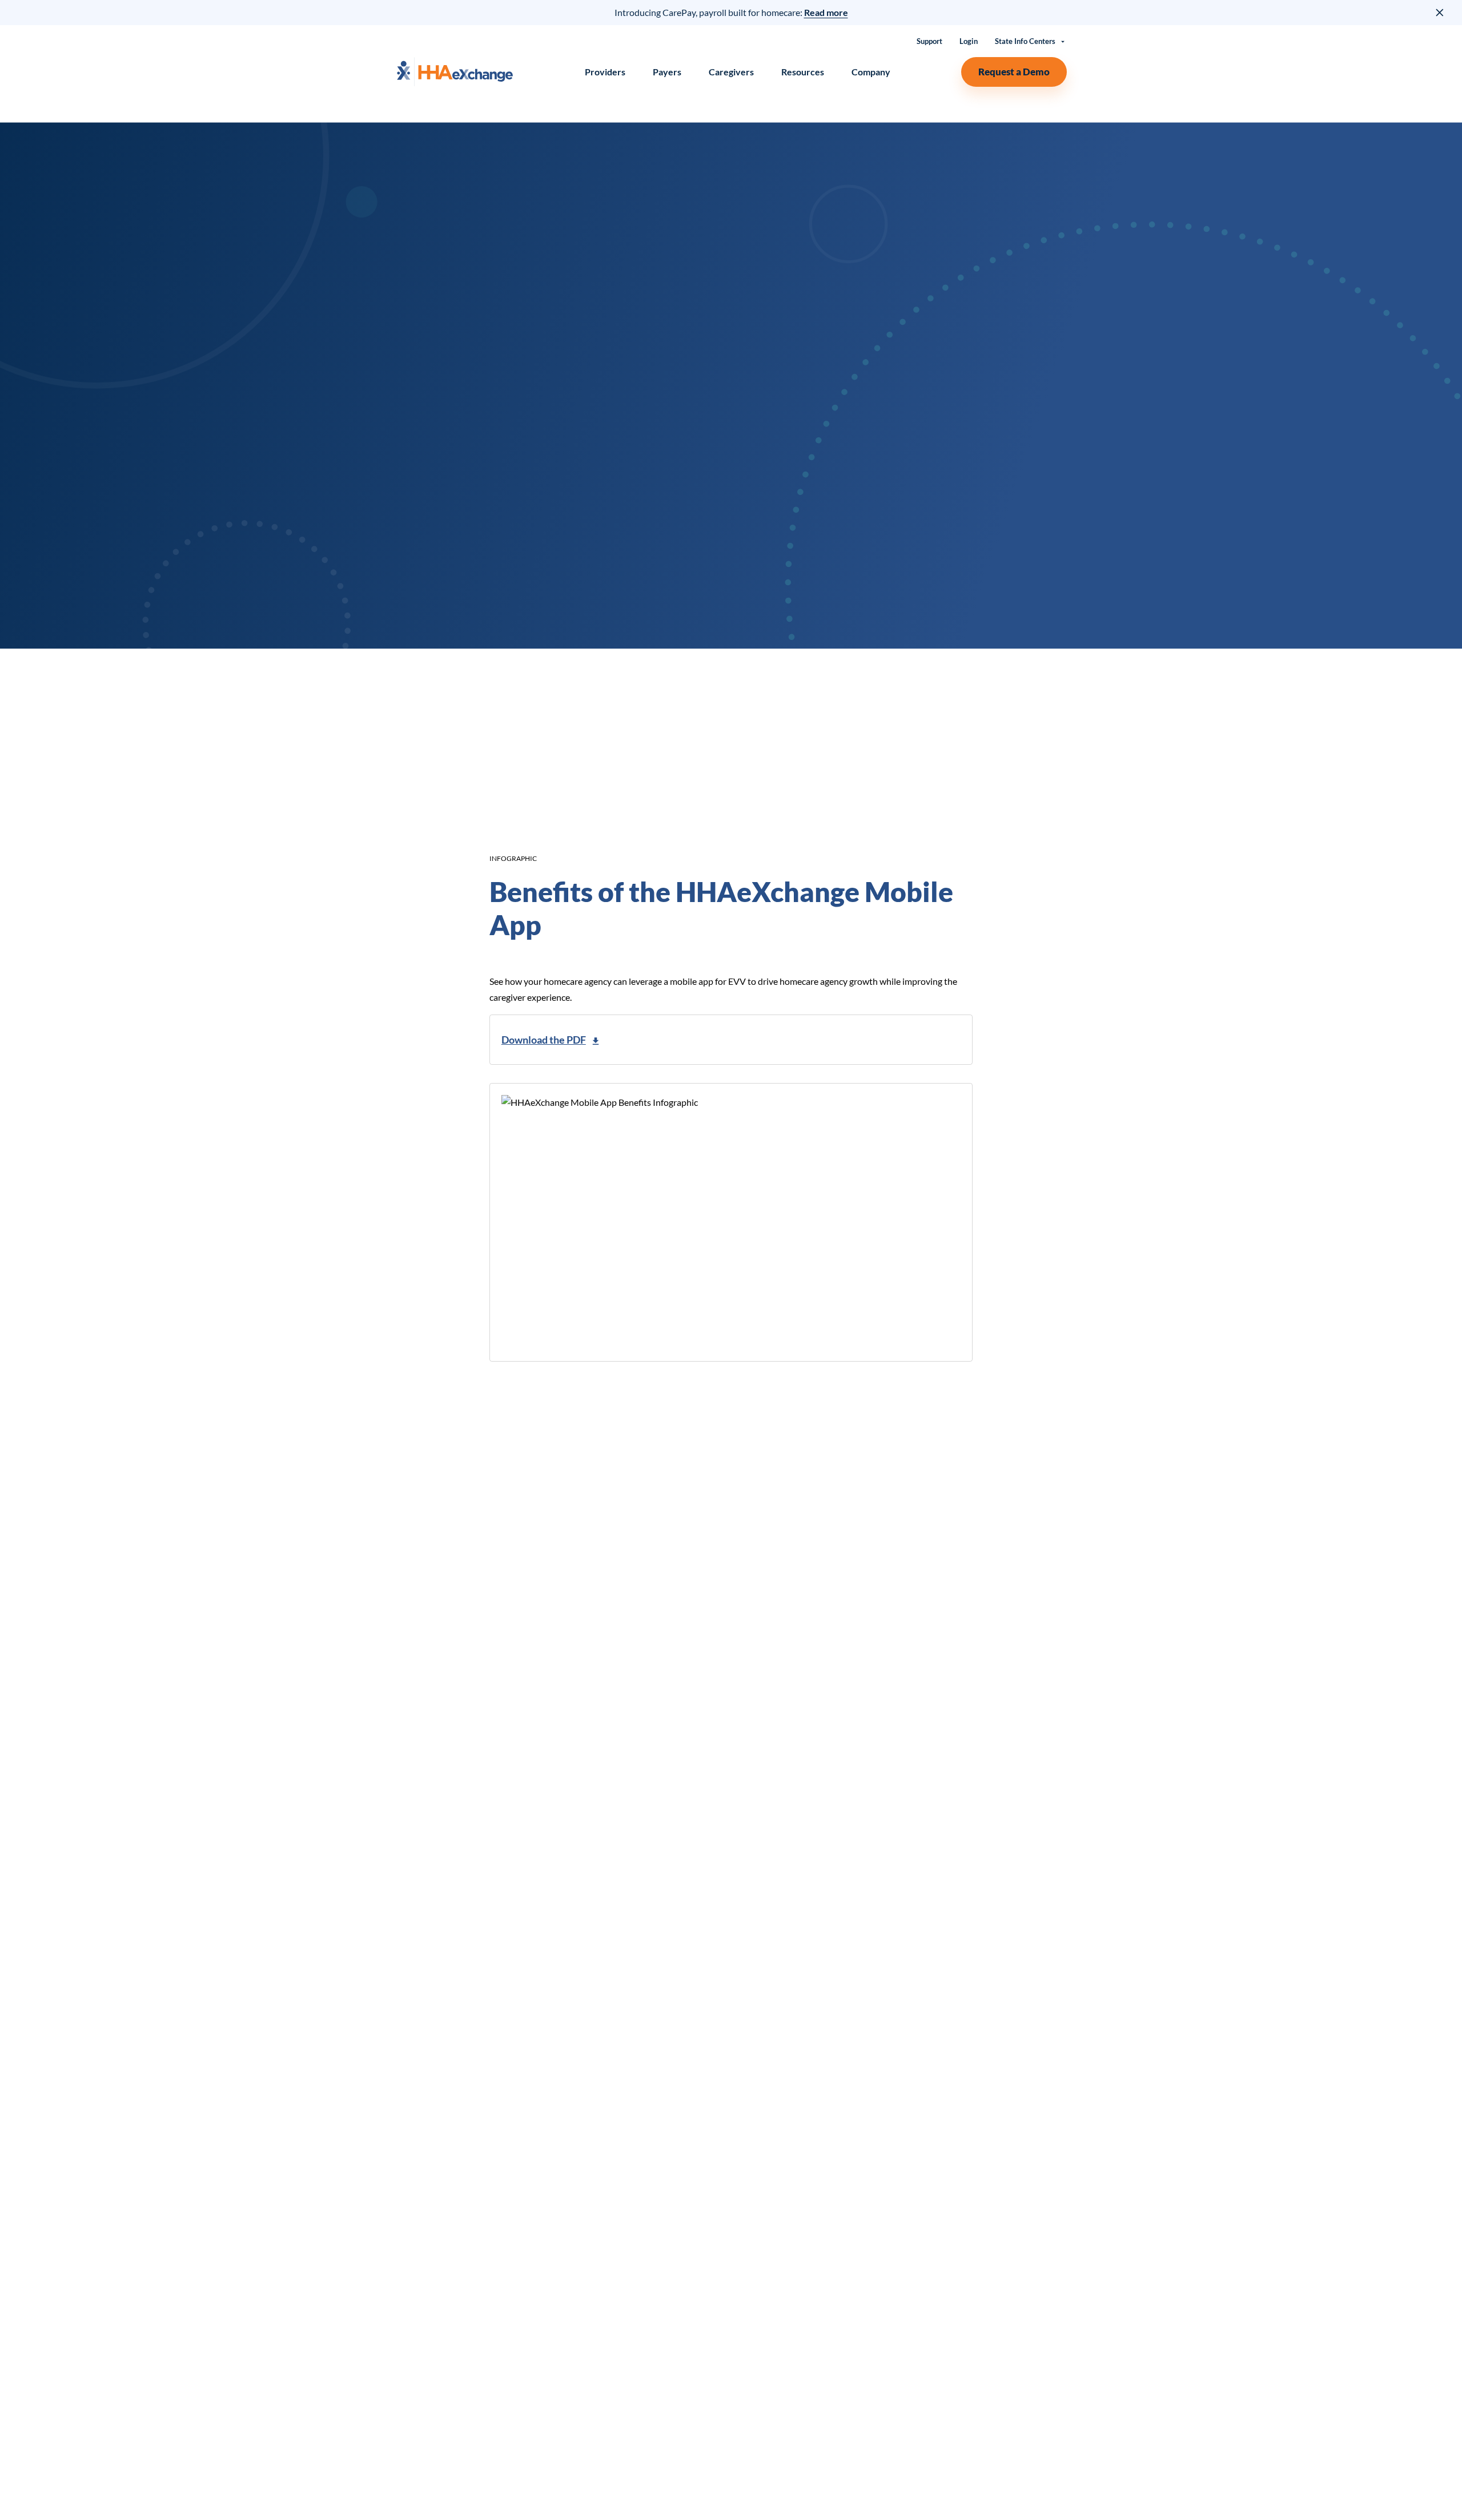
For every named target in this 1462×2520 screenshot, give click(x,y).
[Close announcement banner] (1440, 13)
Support (929, 41)
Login (969, 41)
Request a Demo (1014, 72)
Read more (826, 12)
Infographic (513, 858)
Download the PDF (544, 1040)
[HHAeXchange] (455, 72)
